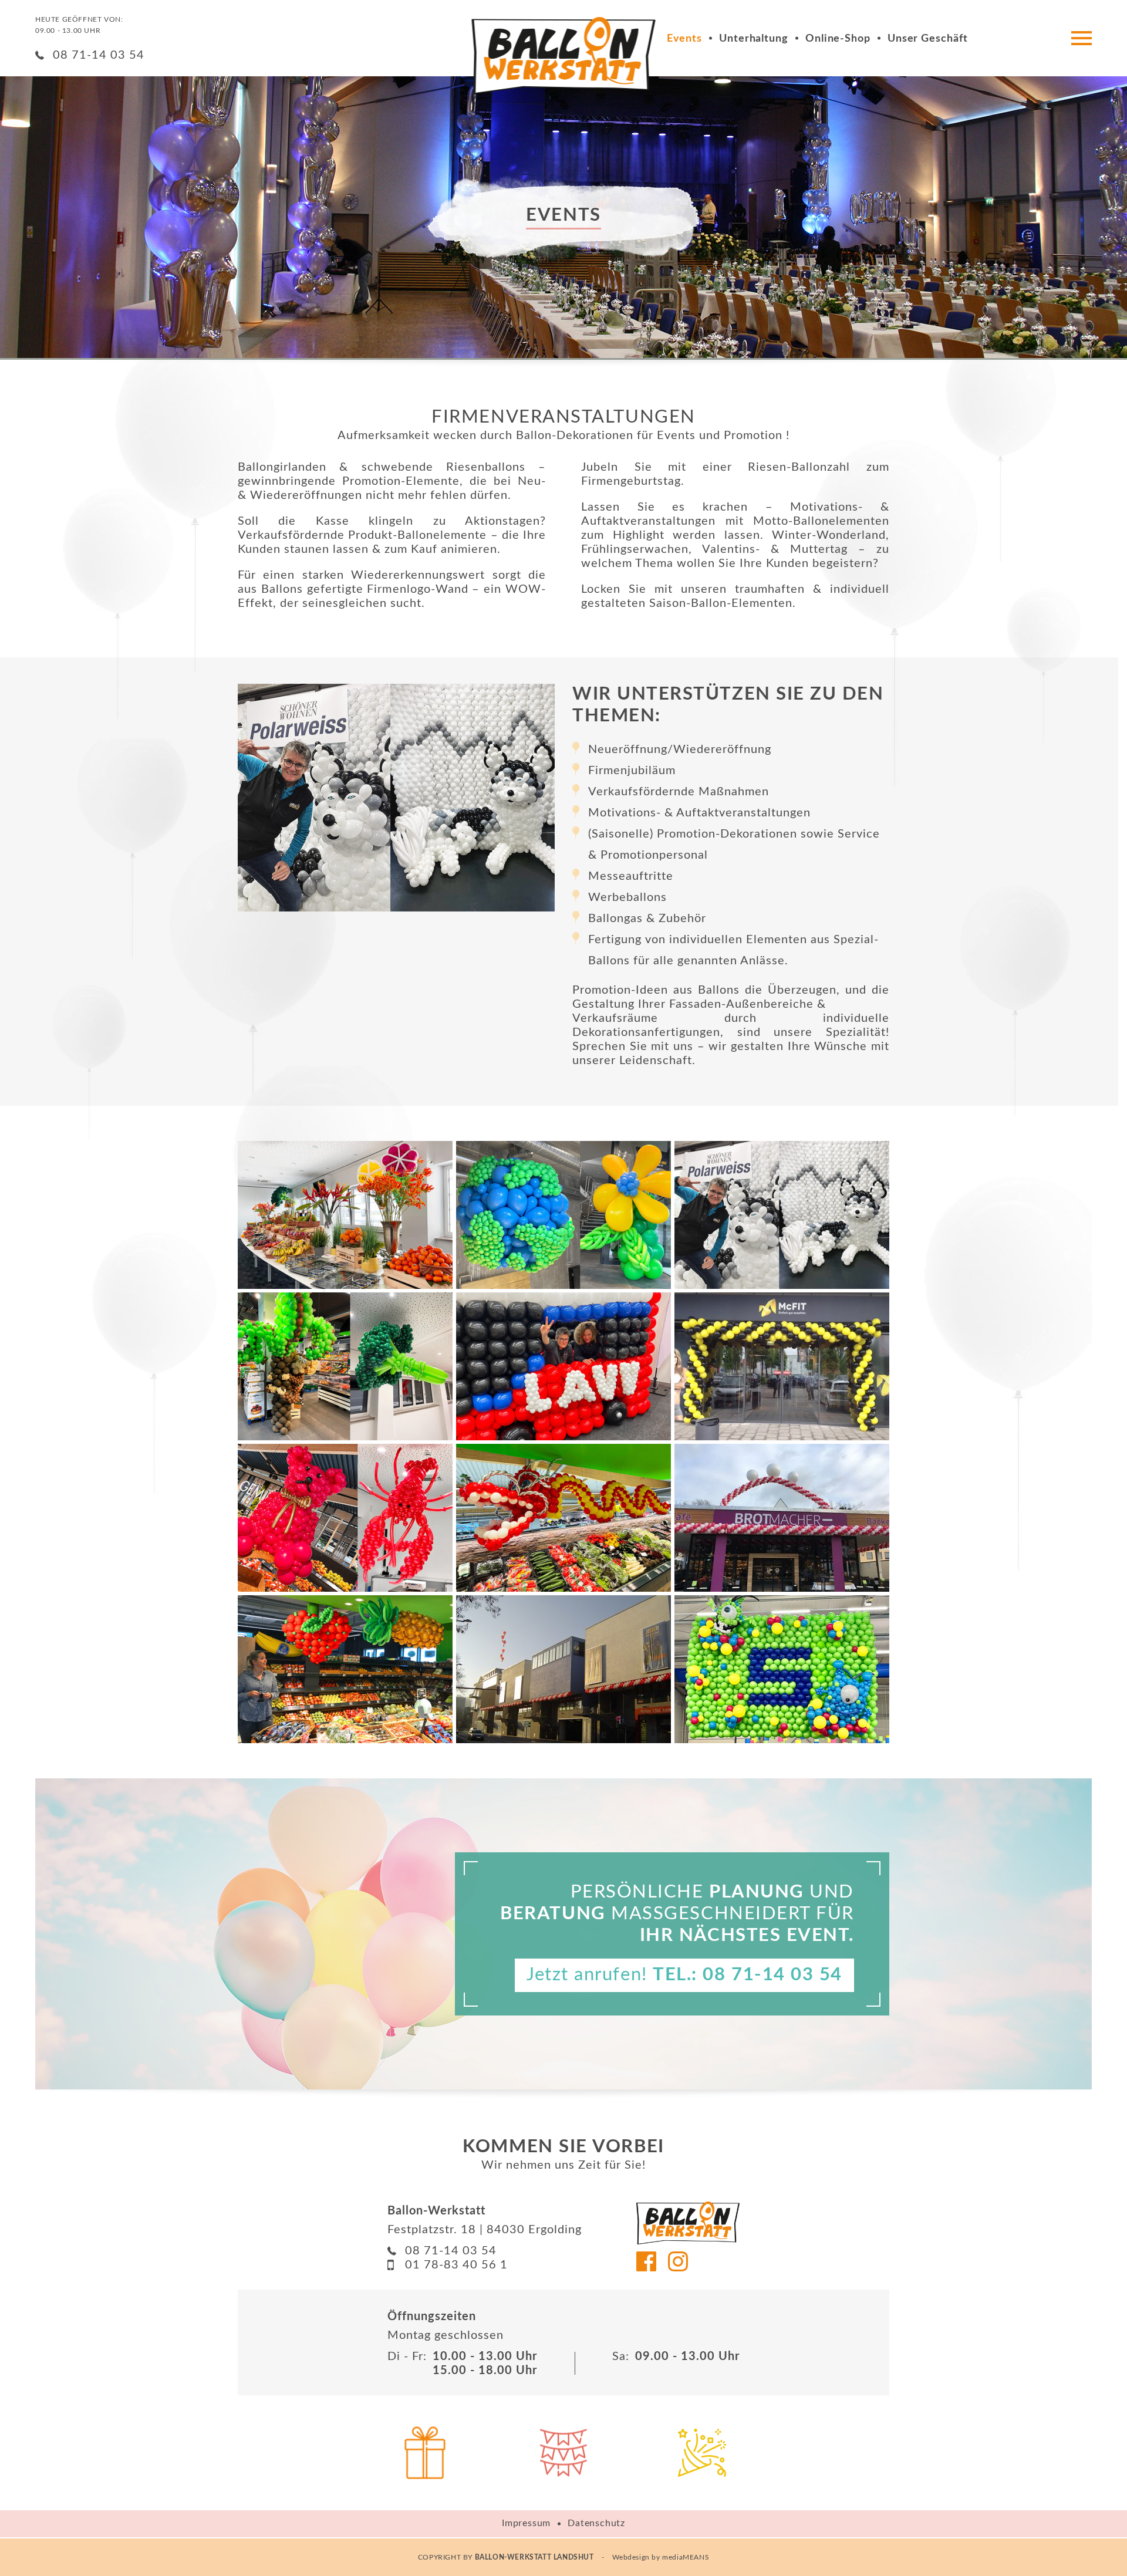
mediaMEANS (686, 2557)
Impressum (526, 2523)
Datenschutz (596, 2523)
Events (684, 39)
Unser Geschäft (928, 39)
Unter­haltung (754, 39)
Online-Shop (838, 39)
